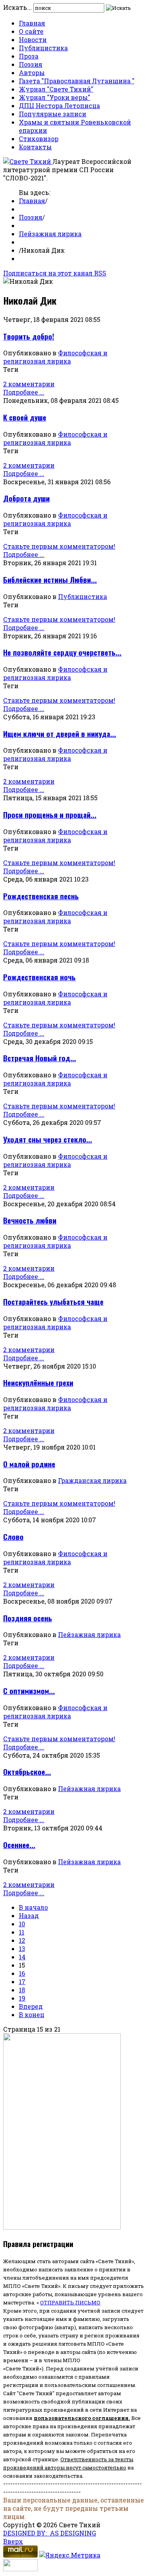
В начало (33, 1907)
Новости (33, 40)
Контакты (35, 147)
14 (22, 1957)
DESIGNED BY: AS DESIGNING (50, 2533)
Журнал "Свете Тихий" (56, 89)
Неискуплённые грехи (38, 1383)
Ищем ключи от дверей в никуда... (60, 734)
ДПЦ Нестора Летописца (59, 106)
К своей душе (25, 417)
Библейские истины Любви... (50, 580)
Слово (13, 1537)
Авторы (32, 73)
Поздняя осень (28, 1618)
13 (22, 1949)
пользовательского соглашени (79, 2418)
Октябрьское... (27, 1772)
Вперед (31, 2006)
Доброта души (26, 498)
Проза (29, 56)
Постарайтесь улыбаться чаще (53, 1302)
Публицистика (43, 48)
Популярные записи (53, 114)
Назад (29, 1915)
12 (22, 1940)
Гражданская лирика (92, 1480)
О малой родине (29, 1464)
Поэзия (31, 64)
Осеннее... (19, 1845)
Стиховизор (39, 139)
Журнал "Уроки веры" (54, 97)
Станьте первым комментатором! (59, 546)
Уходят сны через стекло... (48, 1139)
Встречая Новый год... (40, 1058)
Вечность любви (30, 1220)
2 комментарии (29, 384)
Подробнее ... (24, 392)
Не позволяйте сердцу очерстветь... (62, 652)
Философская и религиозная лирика (55, 357)
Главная (32, 23)
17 (22, 1982)
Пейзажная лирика (50, 234)
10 (22, 1924)
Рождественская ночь (39, 977)
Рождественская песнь (41, 896)
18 (22, 1990)
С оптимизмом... (29, 1691)
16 (22, 1973)
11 (22, 1932)
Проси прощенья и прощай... (50, 815)
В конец (32, 2015)
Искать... (17, 7)
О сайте (31, 31)
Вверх (13, 2541)
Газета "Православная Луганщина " (77, 81)
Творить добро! (29, 336)
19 (22, 1998)
